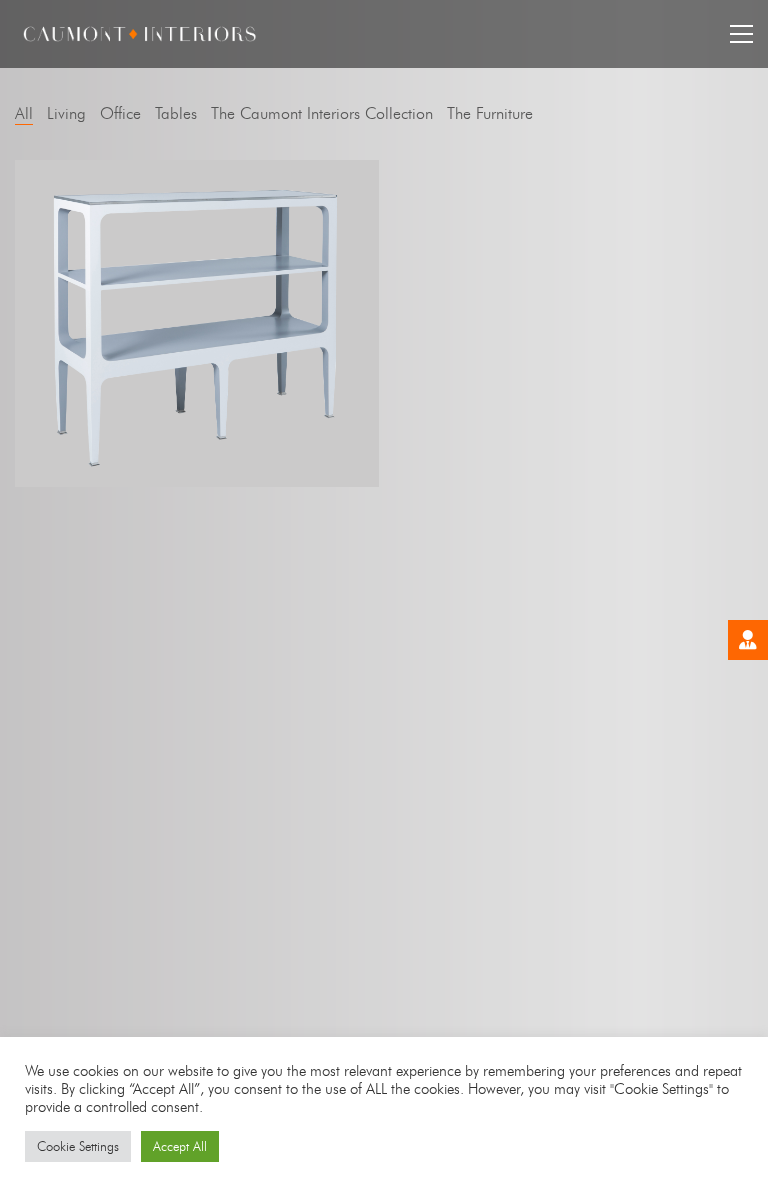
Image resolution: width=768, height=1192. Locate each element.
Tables (176, 113)
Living (66, 113)
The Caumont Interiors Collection (322, 113)
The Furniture (490, 113)
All (24, 113)
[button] (741, 34)
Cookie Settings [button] (78, 1146)
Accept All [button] (180, 1146)
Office (120, 113)
